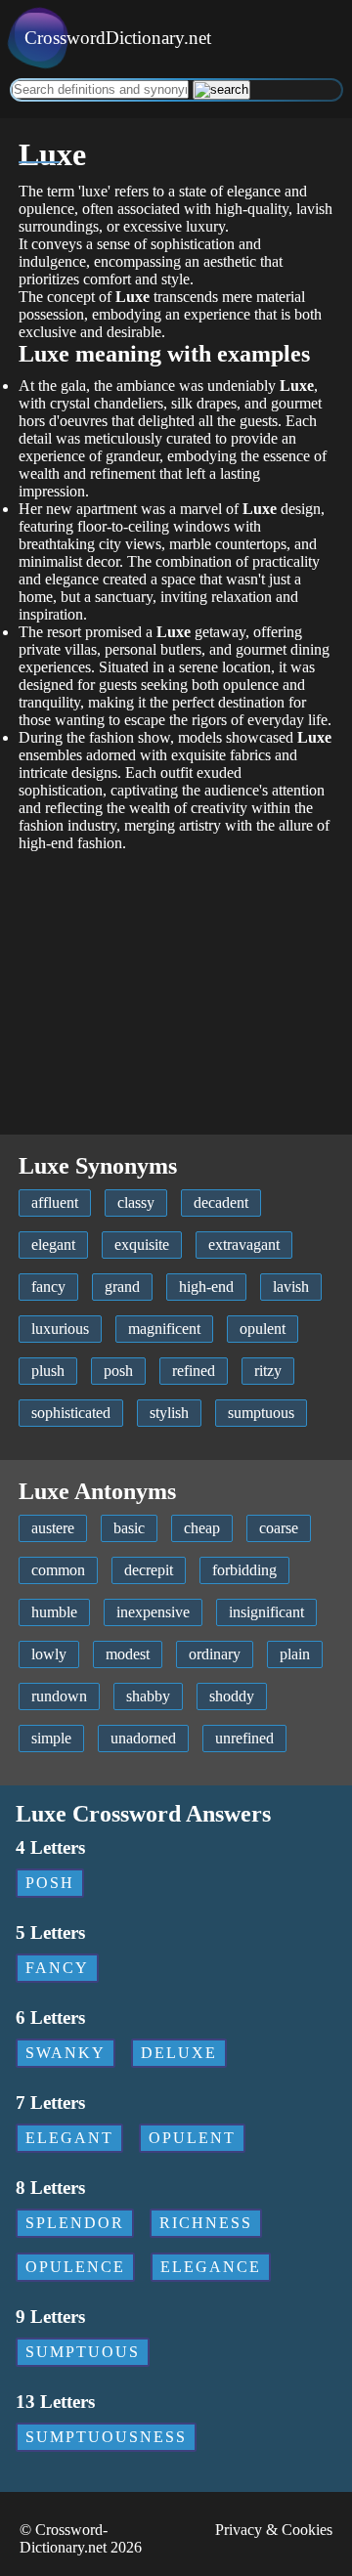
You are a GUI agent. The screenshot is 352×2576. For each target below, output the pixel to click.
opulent (263, 1329)
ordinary (215, 1654)
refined (194, 1371)
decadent (221, 1202)
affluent (55, 1202)
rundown (59, 1696)
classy (136, 1202)
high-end (206, 1287)
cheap (202, 1528)
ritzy (268, 1371)
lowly (49, 1654)
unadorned (143, 1738)
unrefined (244, 1738)
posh (118, 1371)
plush (48, 1371)
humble (54, 1612)
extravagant (244, 1245)
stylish (169, 1413)
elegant (53, 1245)
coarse (279, 1528)
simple (51, 1738)
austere (53, 1528)
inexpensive (153, 1612)
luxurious (60, 1329)
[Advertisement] (176, 984)
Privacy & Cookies (274, 2530)
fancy (48, 1287)
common (58, 1570)
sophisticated (71, 1413)
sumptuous (261, 1413)
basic (129, 1528)
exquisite (142, 1245)
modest (128, 1654)
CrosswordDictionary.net (118, 38)
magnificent (164, 1329)
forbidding (244, 1570)
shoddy (232, 1696)
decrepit (149, 1570)
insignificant (266, 1612)
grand (122, 1287)
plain (295, 1654)
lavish (291, 1287)
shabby (148, 1696)
